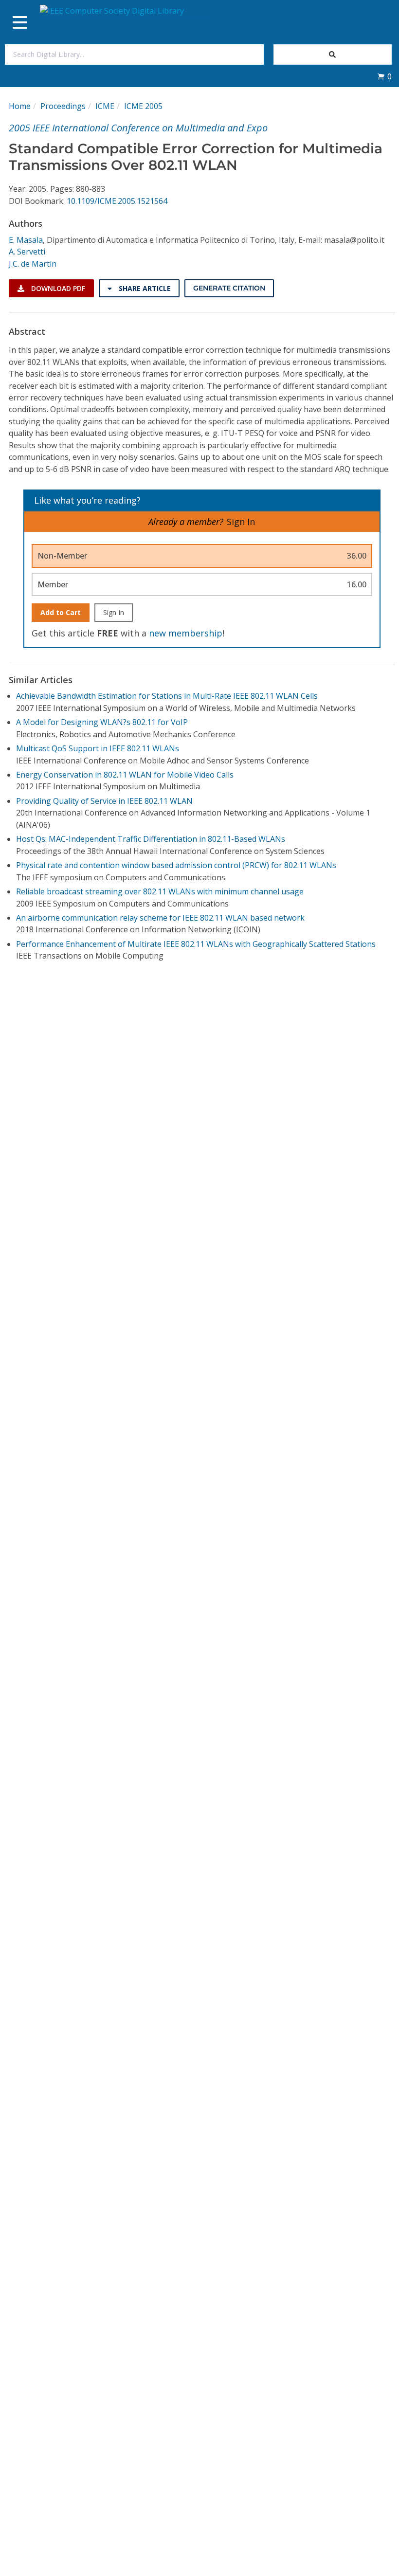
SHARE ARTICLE (144, 288)
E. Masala (26, 240)
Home (20, 106)
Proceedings (63, 106)
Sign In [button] (241, 522)
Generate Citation (229, 288)
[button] (384, 76)
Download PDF (57, 288)
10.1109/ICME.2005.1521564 (117, 201)
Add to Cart (61, 612)
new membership (186, 633)
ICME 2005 (143, 106)
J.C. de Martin (33, 264)
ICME (105, 106)
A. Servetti (27, 252)
